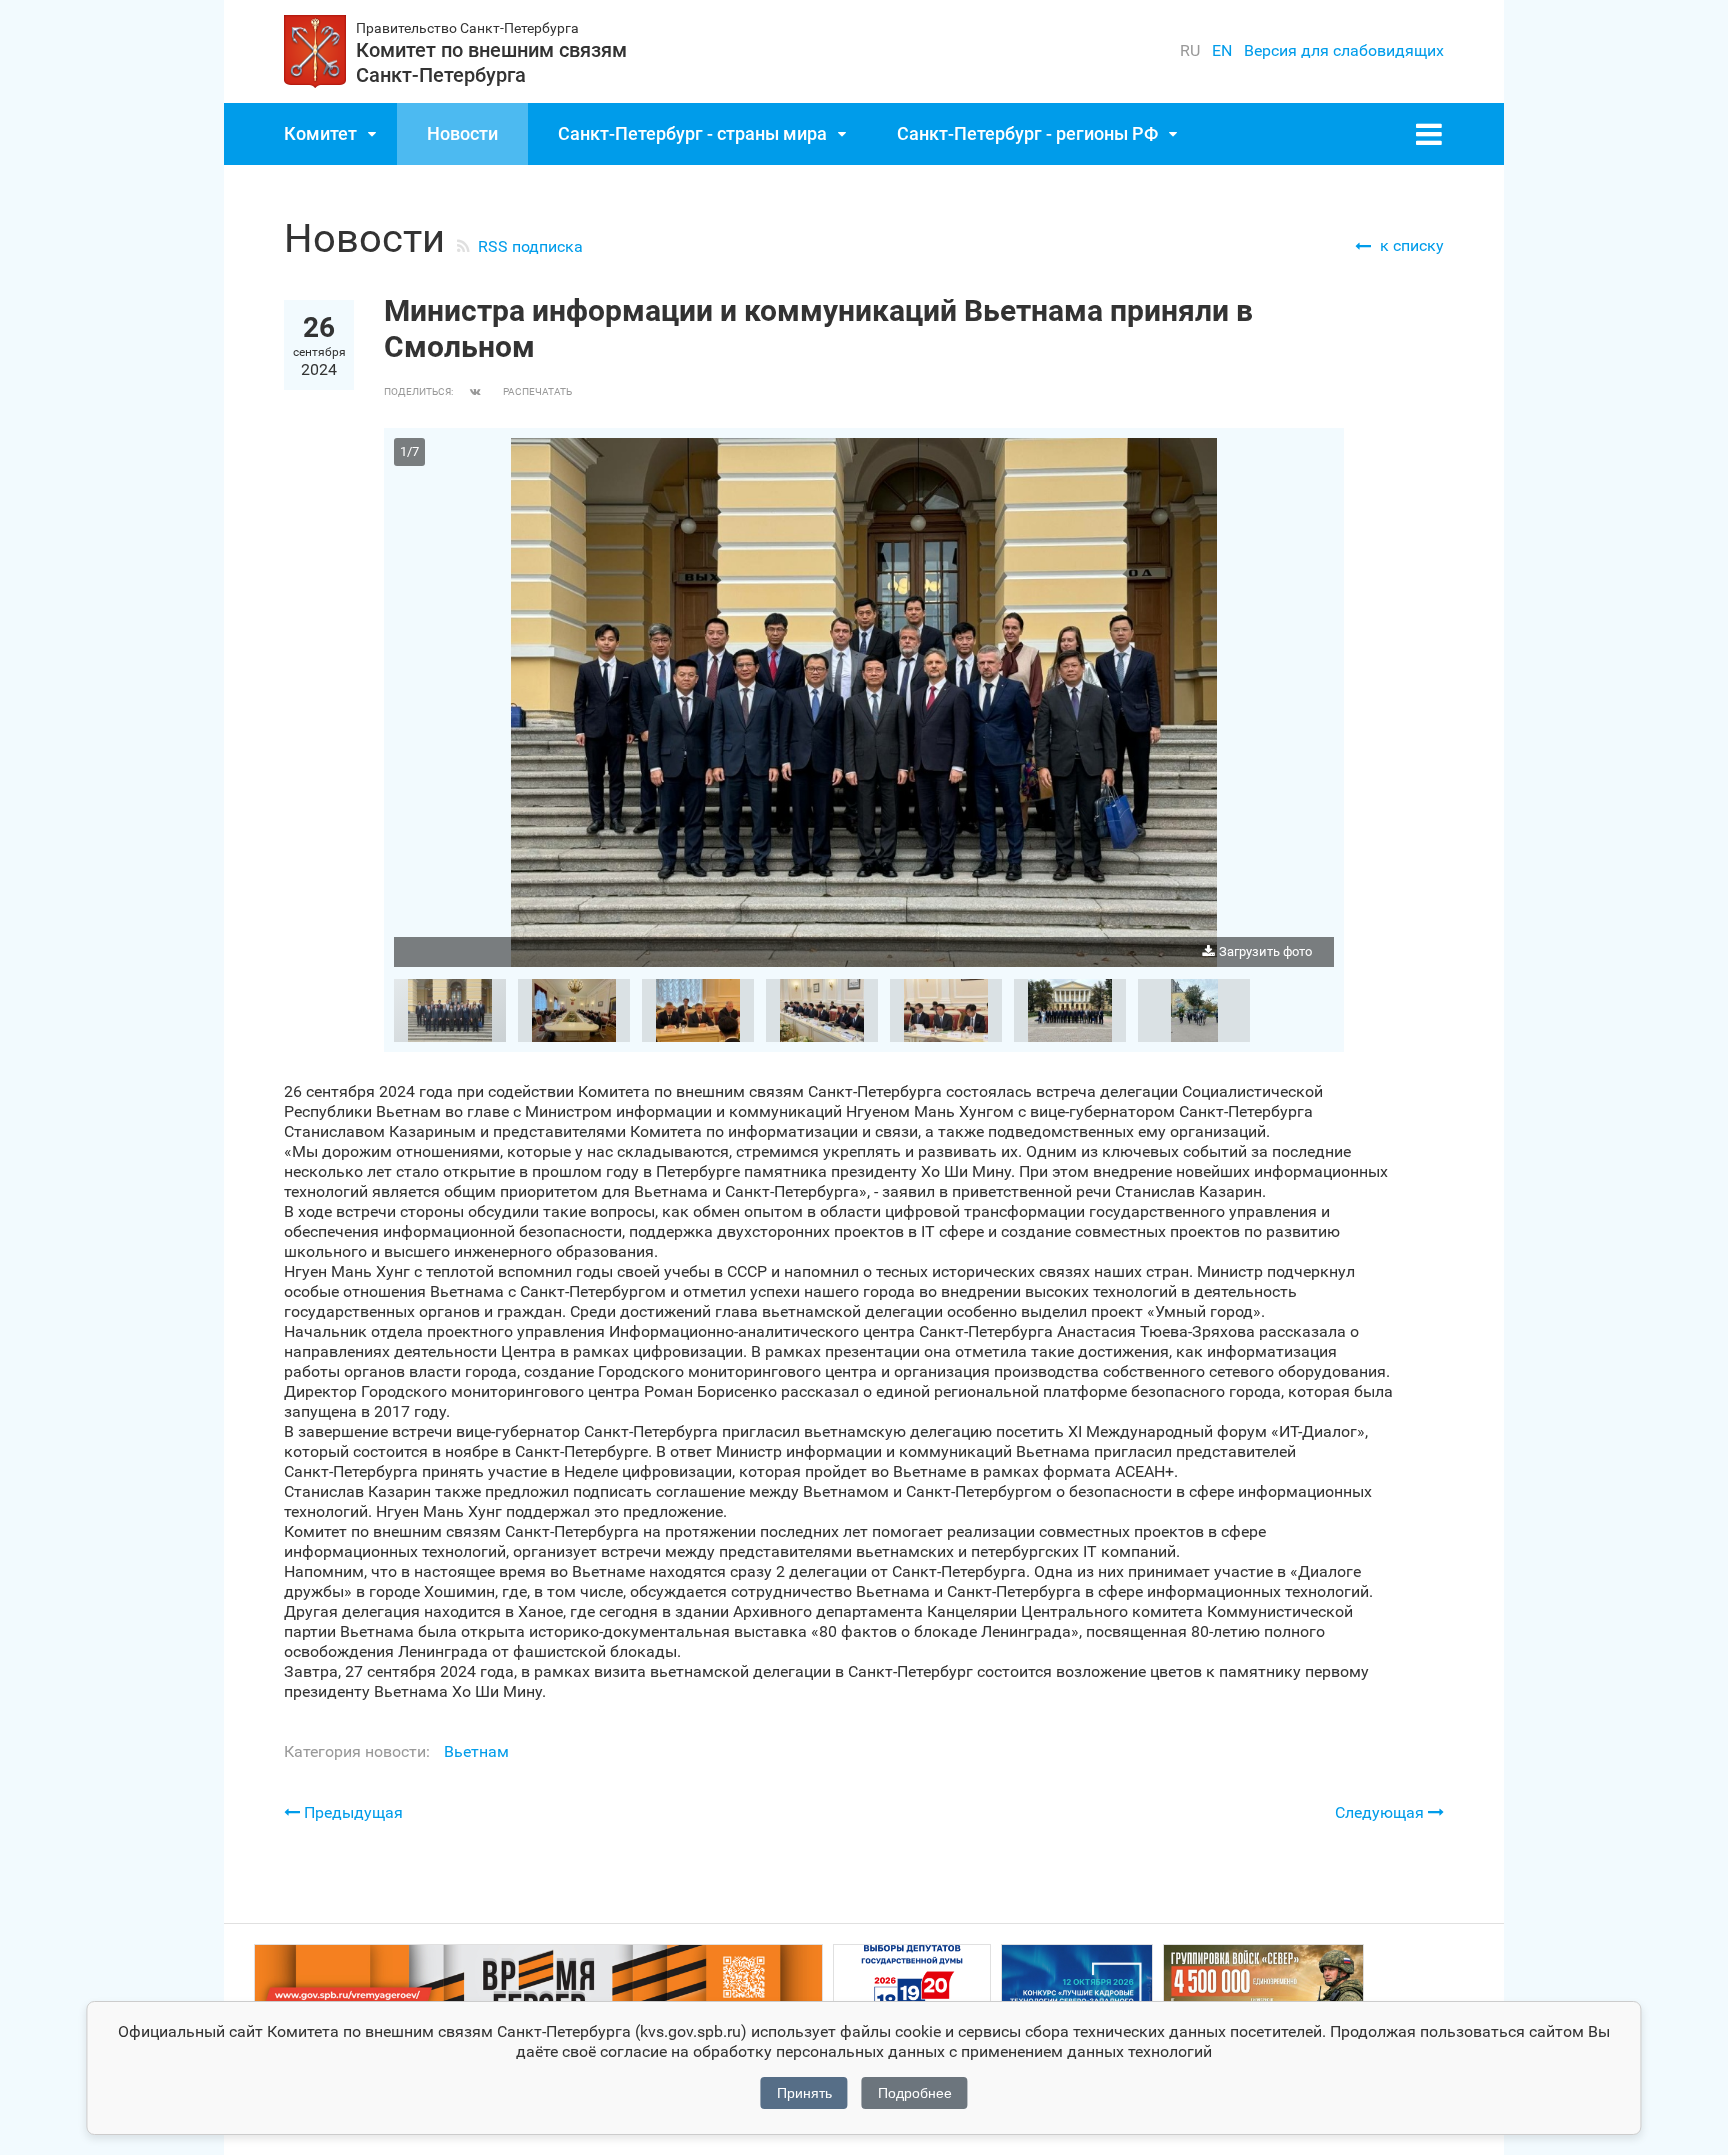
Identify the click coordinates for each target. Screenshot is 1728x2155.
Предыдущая (351, 1812)
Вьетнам (476, 1751)
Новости (462, 133)
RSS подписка (530, 246)
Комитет (320, 133)
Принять (804, 2093)
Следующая (1381, 1812)
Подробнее (915, 2093)
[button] (1316, 456)
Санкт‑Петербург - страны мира (692, 133)
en (1222, 50)
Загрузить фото (1265, 951)
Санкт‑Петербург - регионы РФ (1027, 133)
